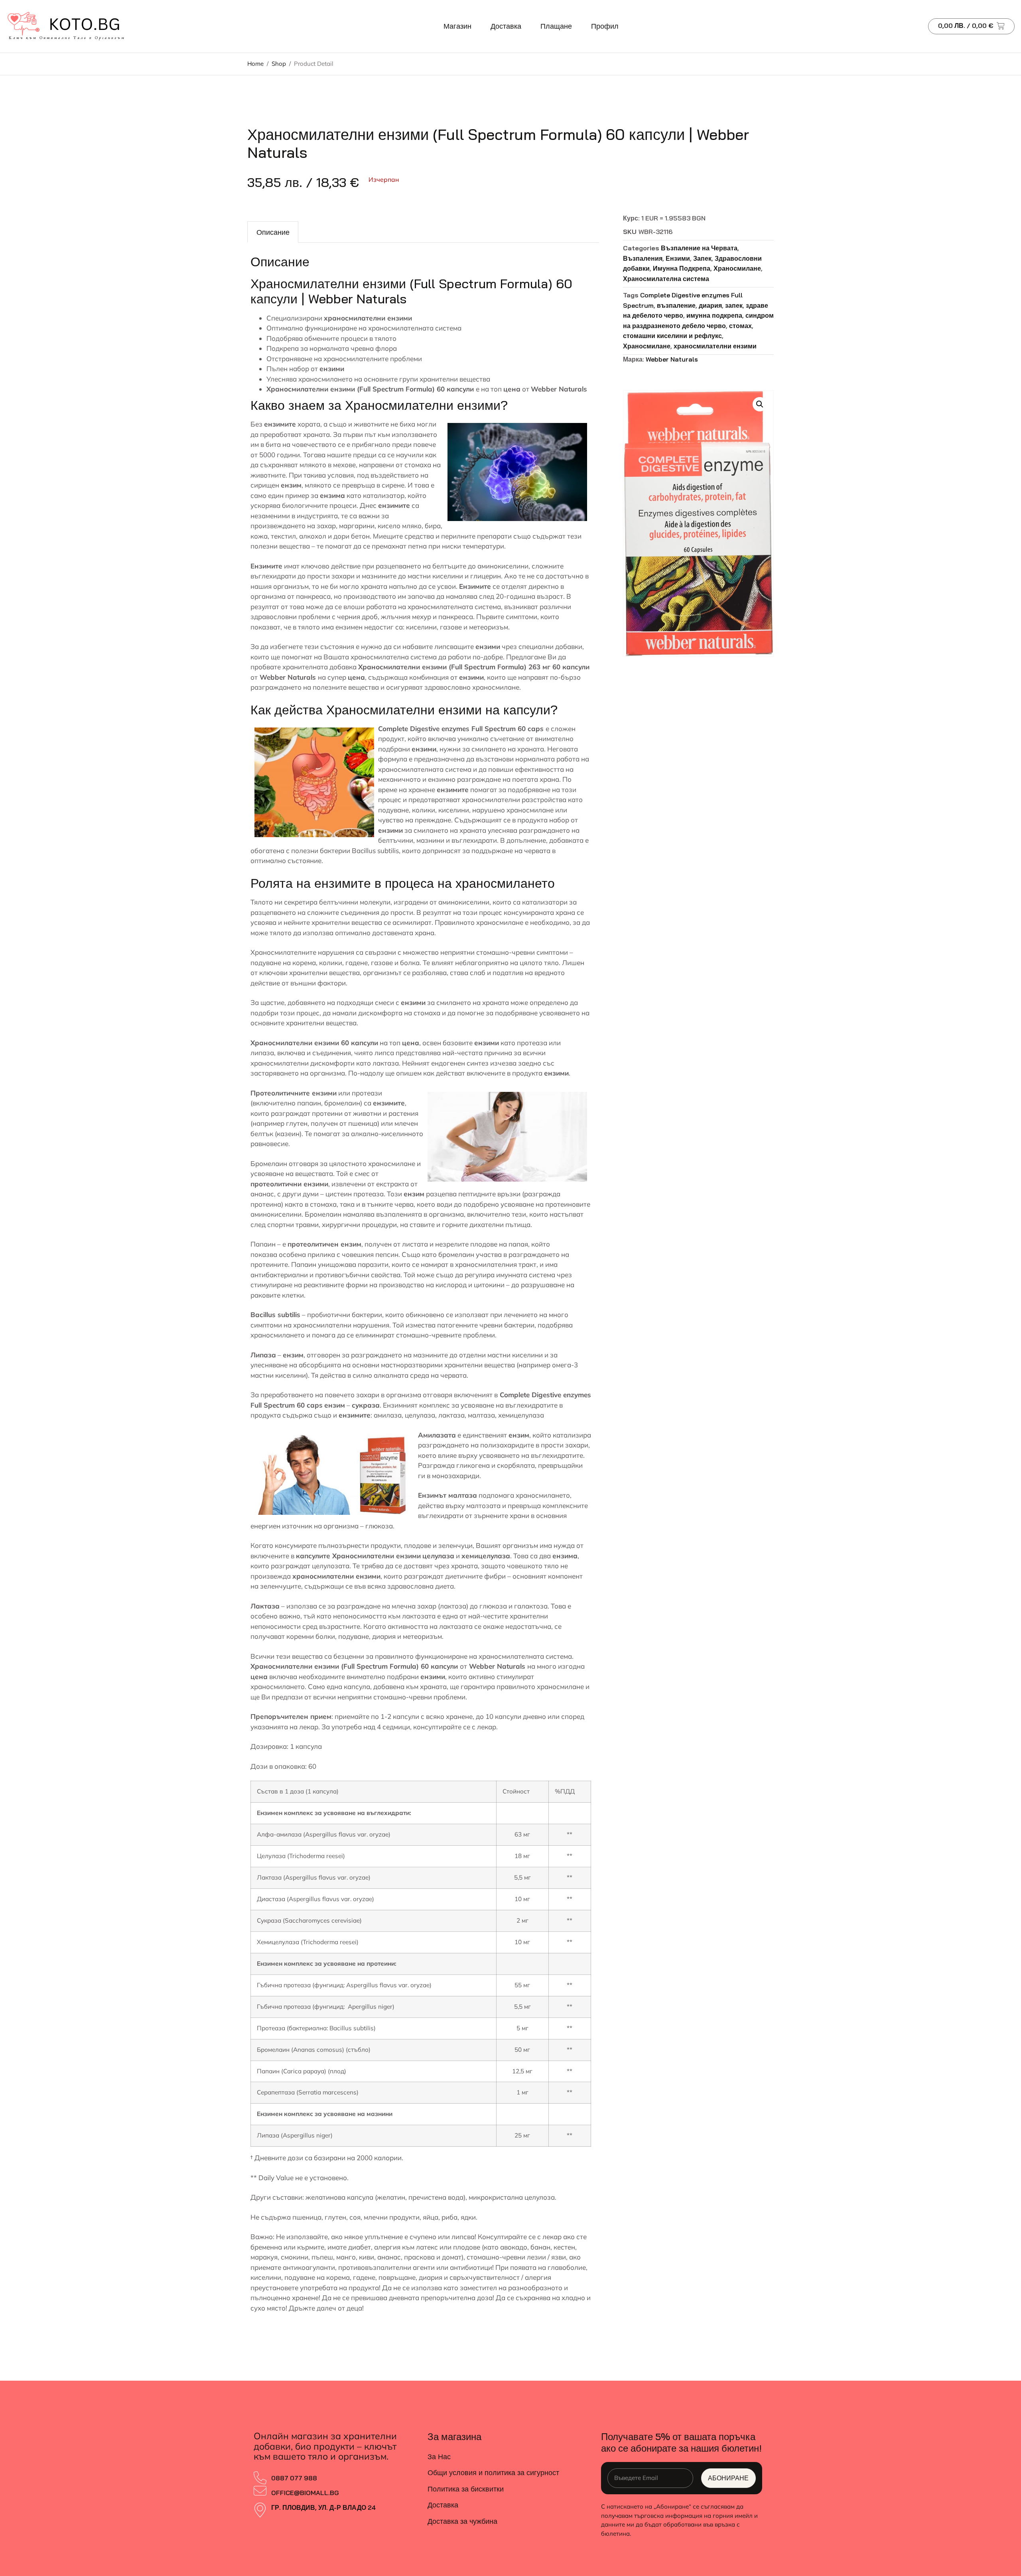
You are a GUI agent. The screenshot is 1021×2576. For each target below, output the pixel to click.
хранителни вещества (321, 1023)
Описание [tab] (273, 232)
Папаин (263, 1244)
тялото (385, 338)
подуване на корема (283, 963)
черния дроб (357, 616)
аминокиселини (464, 902)
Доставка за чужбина (462, 2521)
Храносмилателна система (666, 279)
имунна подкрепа (714, 315)
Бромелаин (269, 1163)
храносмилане (496, 687)
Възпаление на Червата (699, 248)
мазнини (430, 840)
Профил (605, 26)
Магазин (457, 26)
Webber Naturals (672, 359)
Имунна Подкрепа (682, 268)
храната (316, 434)
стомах (740, 326)
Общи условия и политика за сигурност (493, 2473)
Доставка (506, 26)
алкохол (313, 536)
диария (710, 305)
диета (444, 1586)
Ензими (678, 258)
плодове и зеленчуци (438, 1545)
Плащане (556, 26)
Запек (702, 258)
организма (404, 1395)
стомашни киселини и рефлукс (672, 336)
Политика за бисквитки (466, 2489)
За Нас (439, 2457)
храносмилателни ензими (715, 346)
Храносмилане (737, 268)
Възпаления (643, 258)
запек (734, 305)
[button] (760, 404)
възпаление (676, 305)
